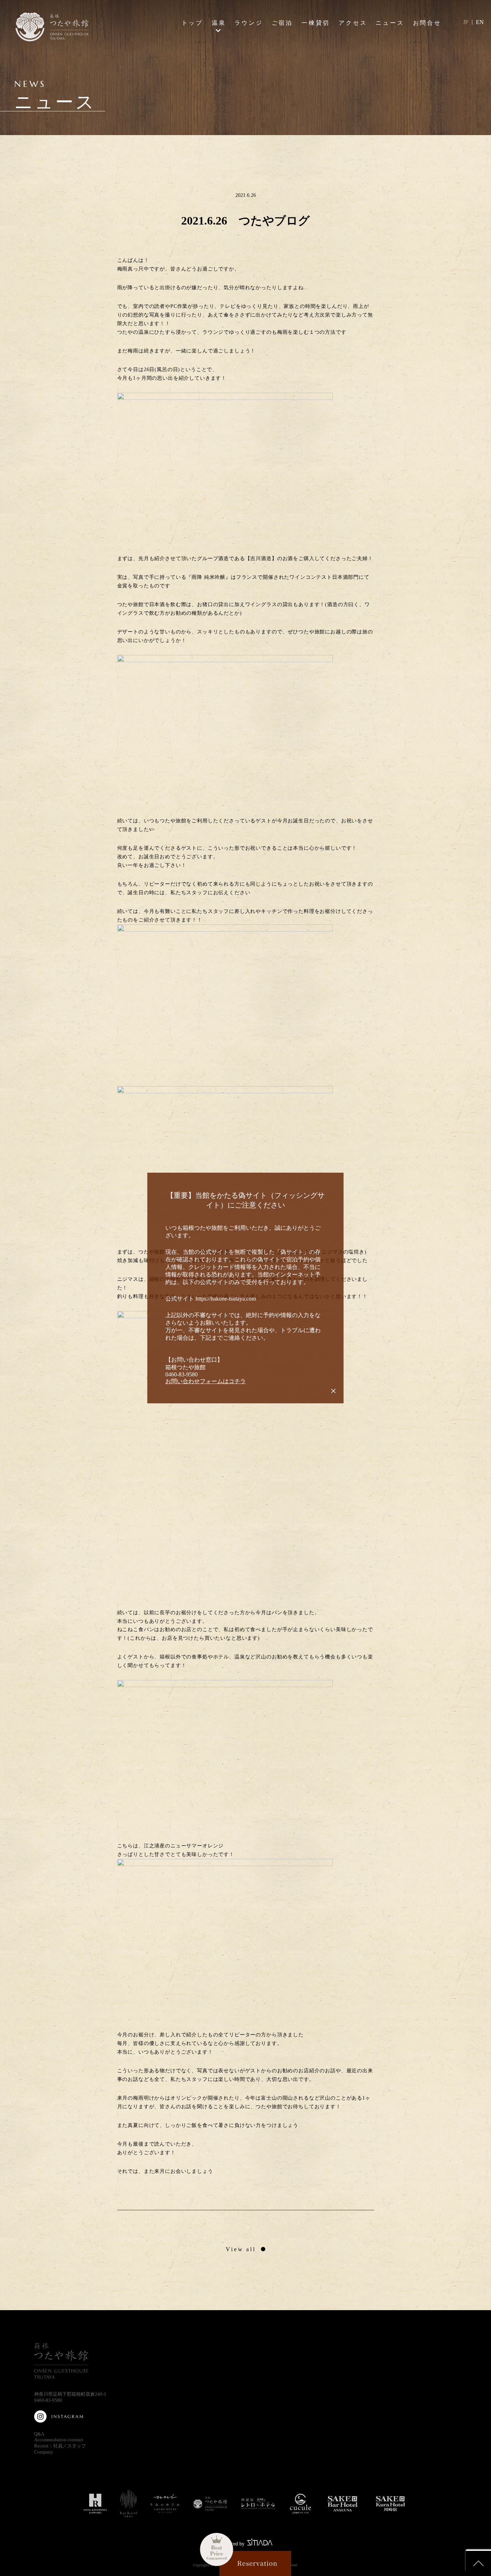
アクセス (353, 23)
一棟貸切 (316, 23)
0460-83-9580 (48, 2400)
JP (466, 22)
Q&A (39, 2434)
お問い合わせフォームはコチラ (206, 1381)
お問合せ (427, 23)
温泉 (219, 23)
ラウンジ (249, 23)
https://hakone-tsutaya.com (226, 1299)
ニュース (390, 23)
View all (241, 2249)
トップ (192, 23)
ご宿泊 (283, 23)
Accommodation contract (59, 2440)
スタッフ (77, 2446)
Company (44, 2452)
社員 (58, 2446)
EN (480, 22)
